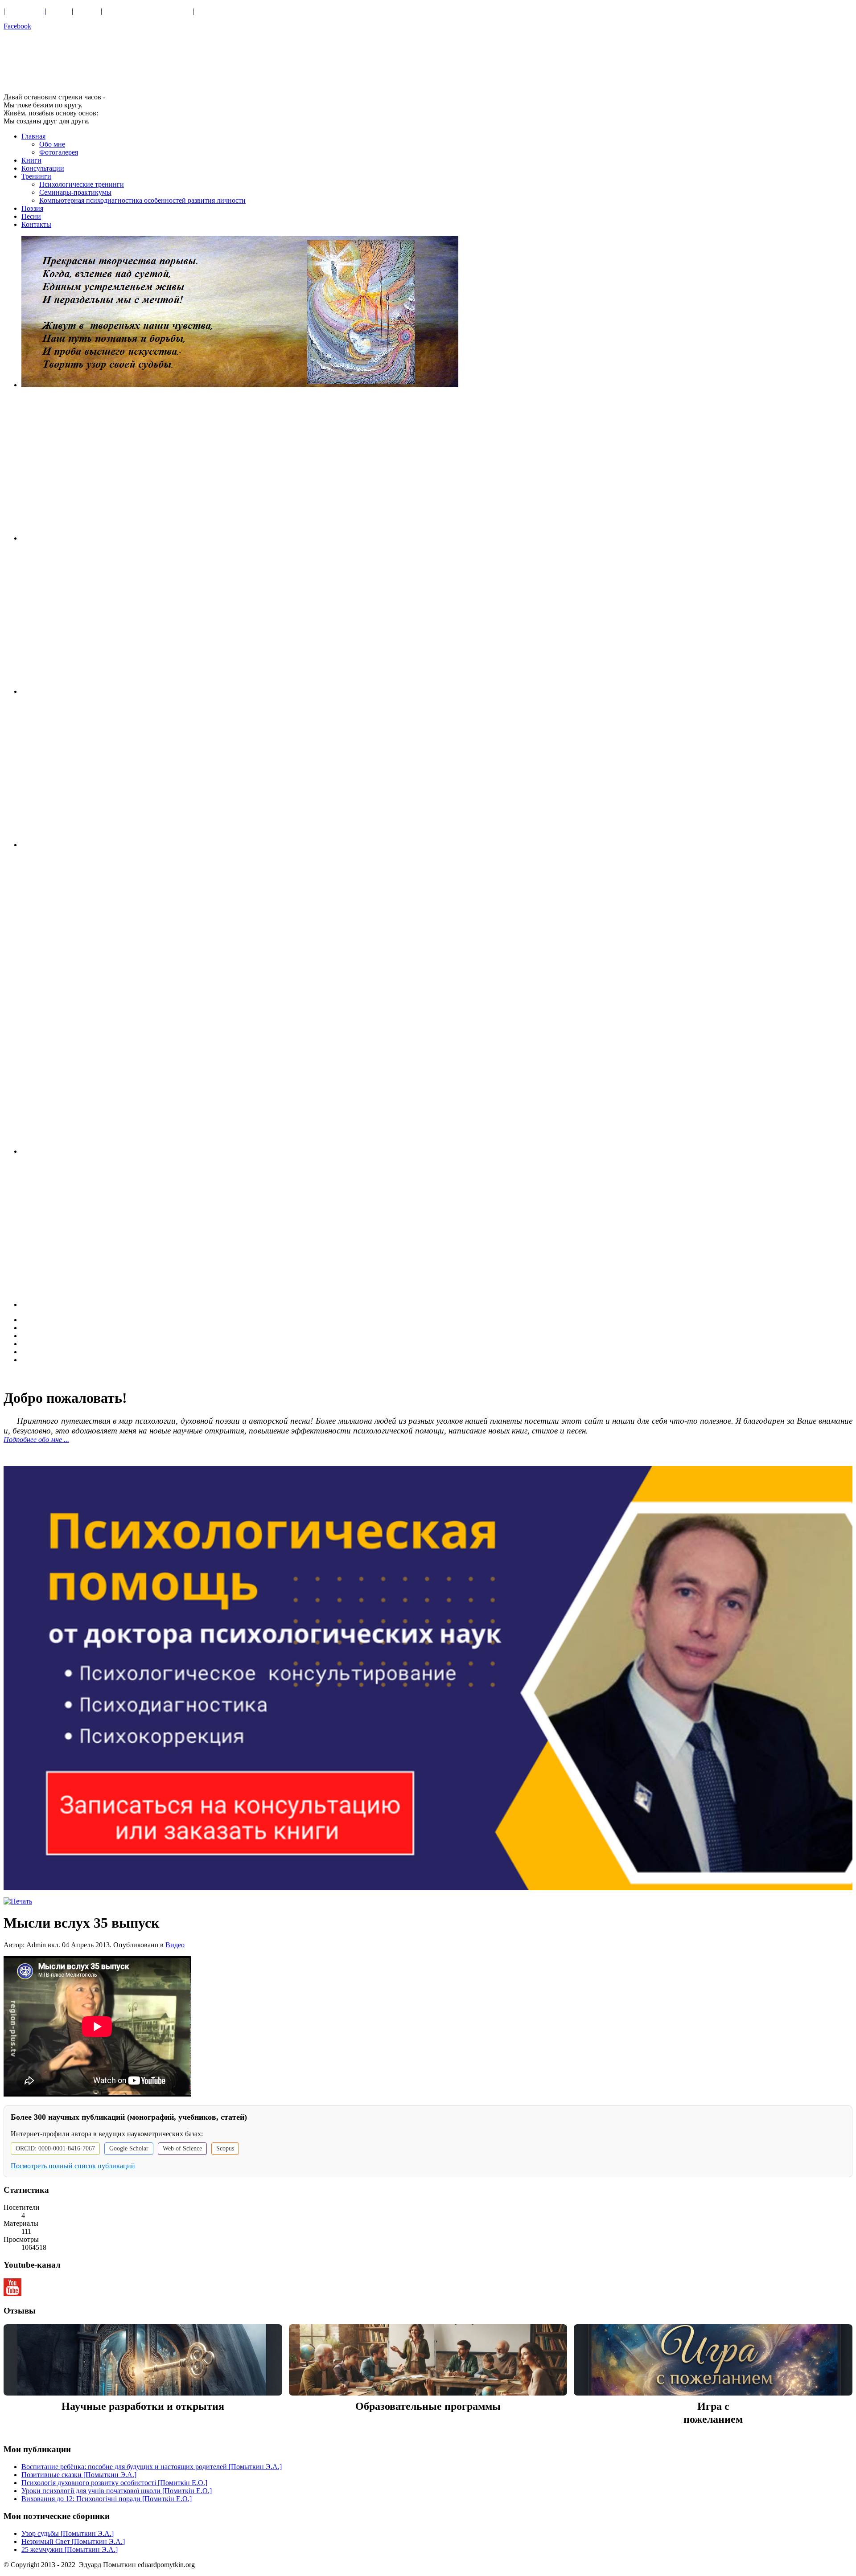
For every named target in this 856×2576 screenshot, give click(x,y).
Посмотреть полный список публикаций (73, 2166)
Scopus (225, 2148)
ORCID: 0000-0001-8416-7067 (55, 2148)
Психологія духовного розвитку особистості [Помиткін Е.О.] (114, 2483)
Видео (175, 1945)
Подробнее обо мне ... (36, 1440)
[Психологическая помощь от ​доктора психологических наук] (428, 1678)
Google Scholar (129, 2148)
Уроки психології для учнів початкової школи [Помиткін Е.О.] (117, 2491)
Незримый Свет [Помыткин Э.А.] (73, 2541)
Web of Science (182, 2148)
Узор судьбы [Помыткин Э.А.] (68, 2533)
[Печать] (18, 1901)
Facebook (17, 26)
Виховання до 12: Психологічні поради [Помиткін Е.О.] (107, 2499)
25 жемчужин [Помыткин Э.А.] (70, 2549)
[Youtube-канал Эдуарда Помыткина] (12, 2294)
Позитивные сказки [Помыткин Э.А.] (79, 2475)
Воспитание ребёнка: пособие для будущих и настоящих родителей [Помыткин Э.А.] (152, 2467)
